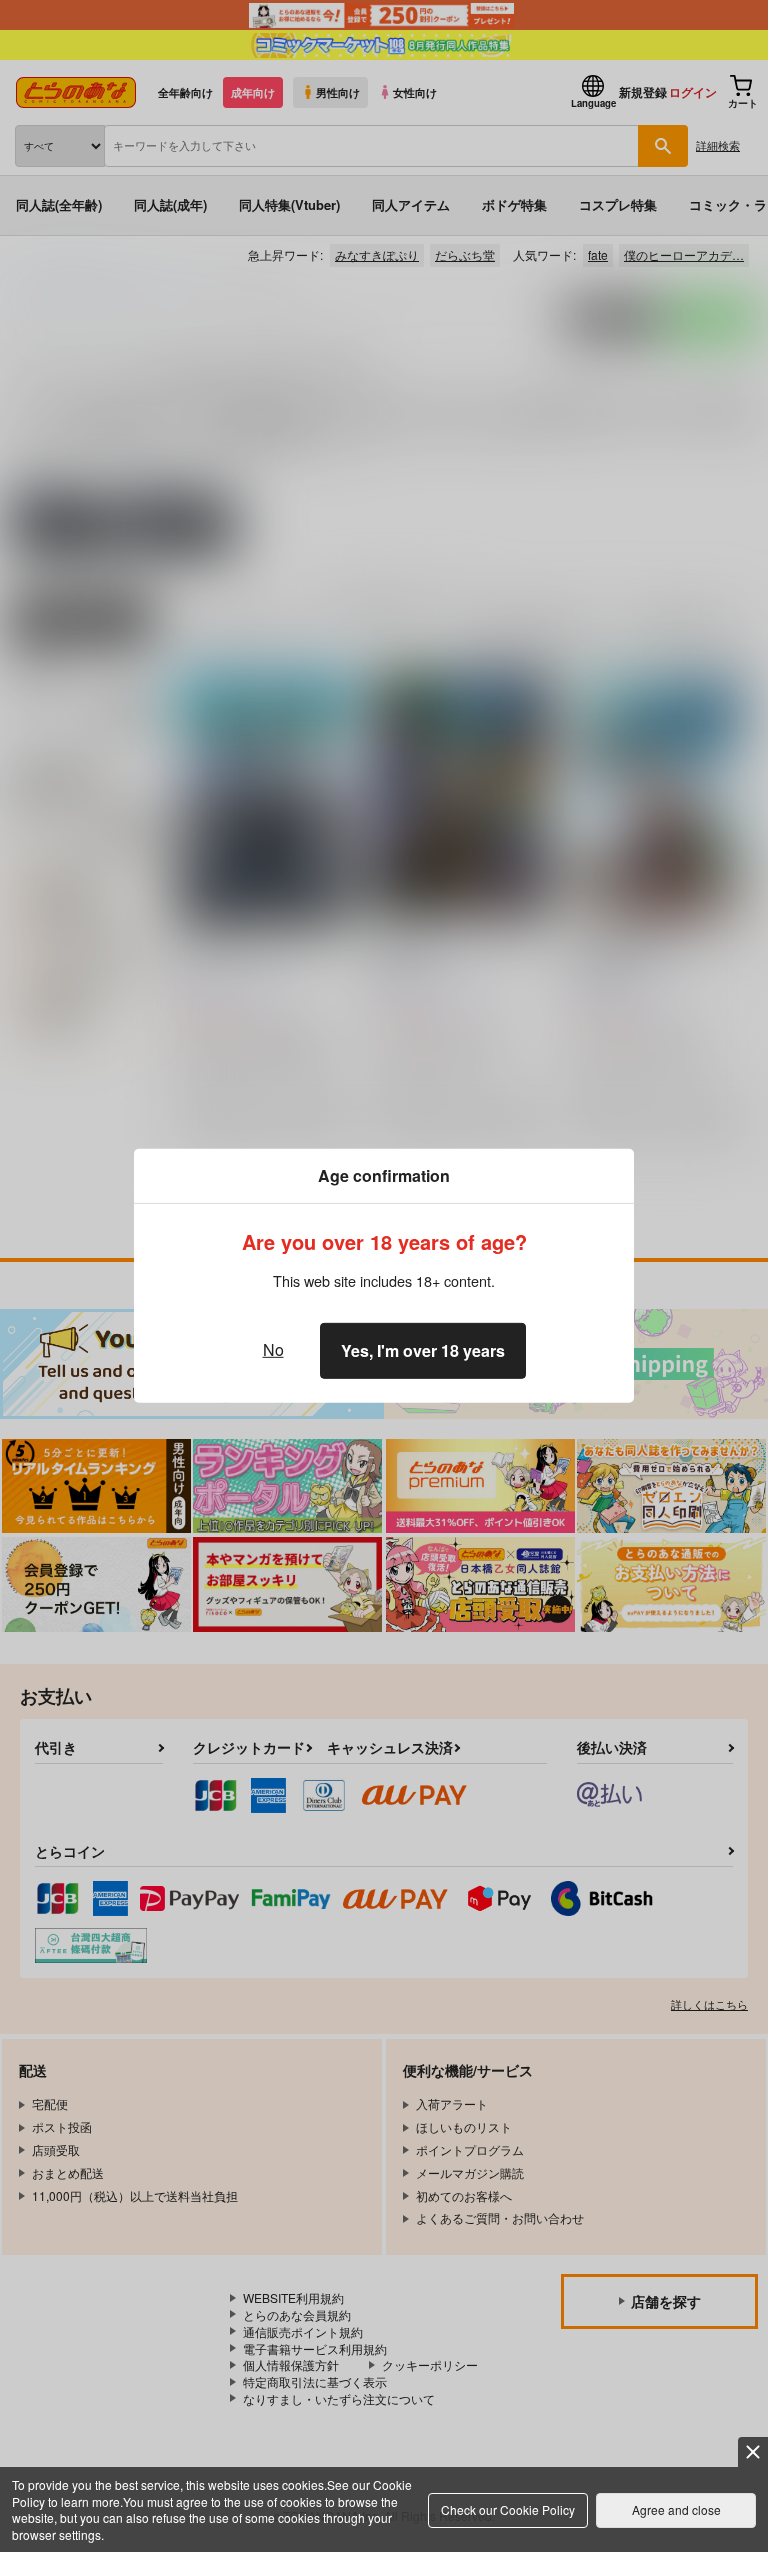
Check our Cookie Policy (508, 2509)
